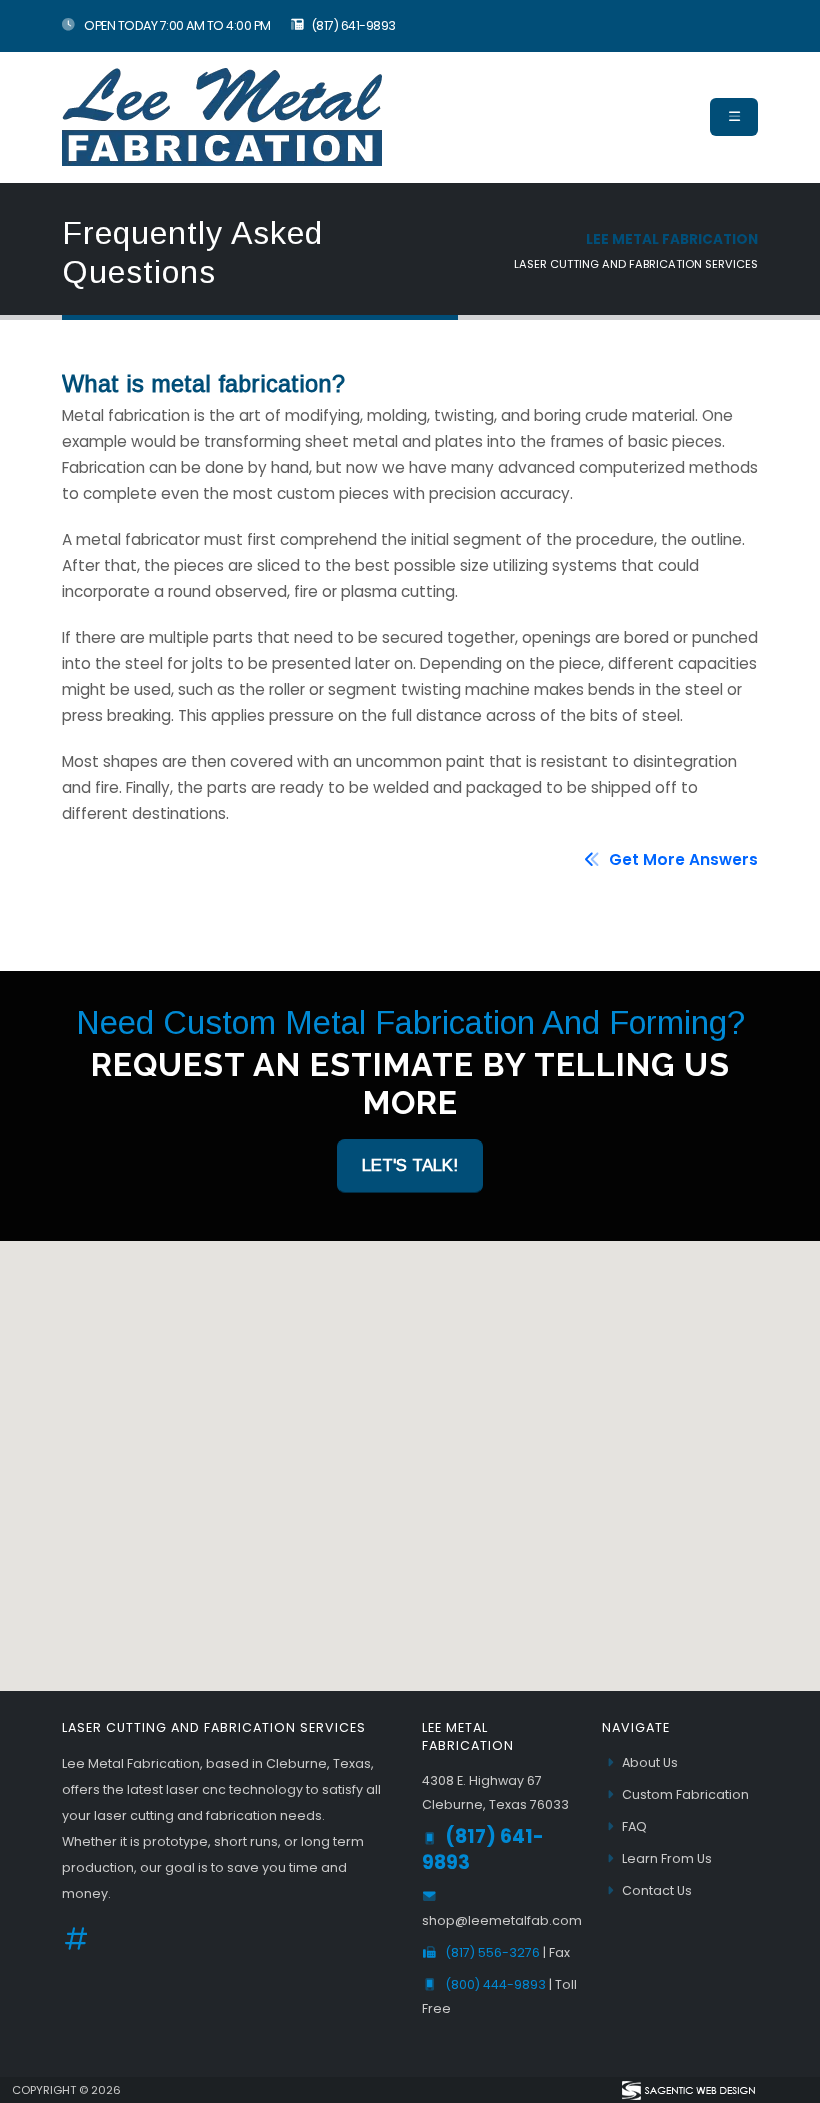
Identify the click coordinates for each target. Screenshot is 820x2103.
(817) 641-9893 (353, 25)
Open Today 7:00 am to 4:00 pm (176, 25)
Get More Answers (681, 859)
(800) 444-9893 (497, 1984)
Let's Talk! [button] (410, 1165)
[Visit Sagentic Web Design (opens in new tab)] (687, 2090)
